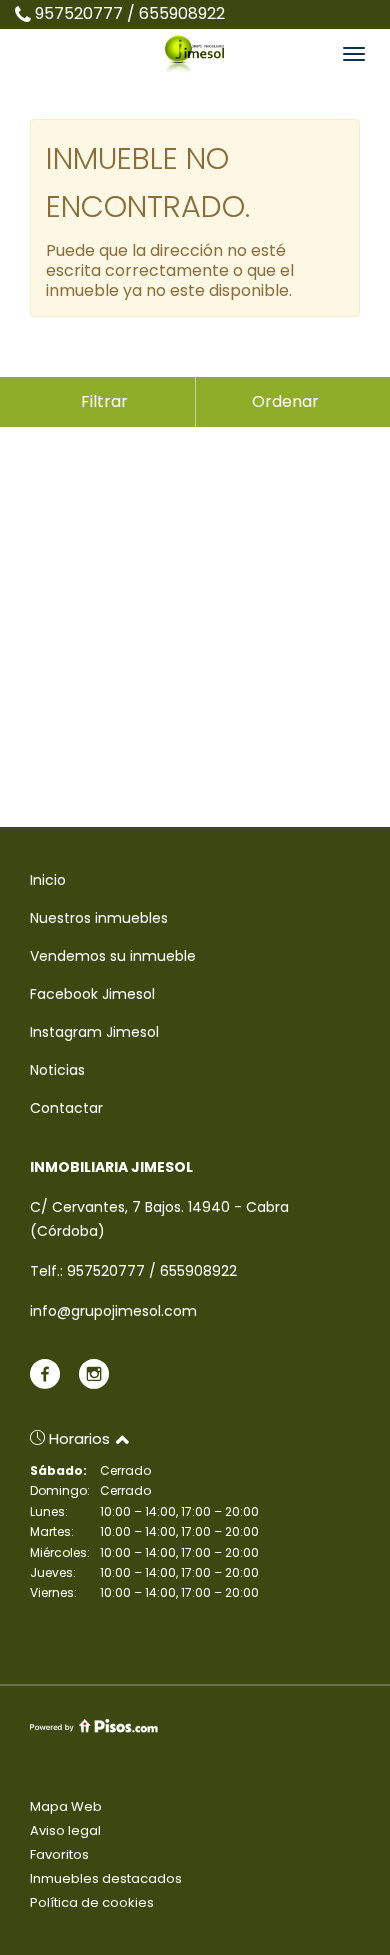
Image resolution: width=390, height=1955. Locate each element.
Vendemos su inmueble (113, 956)
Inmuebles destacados (106, 1878)
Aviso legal (65, 1830)
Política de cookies (92, 1902)
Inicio (48, 880)
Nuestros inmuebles (99, 918)
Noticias (57, 1070)
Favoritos (59, 1854)
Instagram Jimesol (94, 1032)
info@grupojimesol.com (113, 1311)
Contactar (66, 1108)
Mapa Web (66, 1806)
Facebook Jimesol (92, 994)
